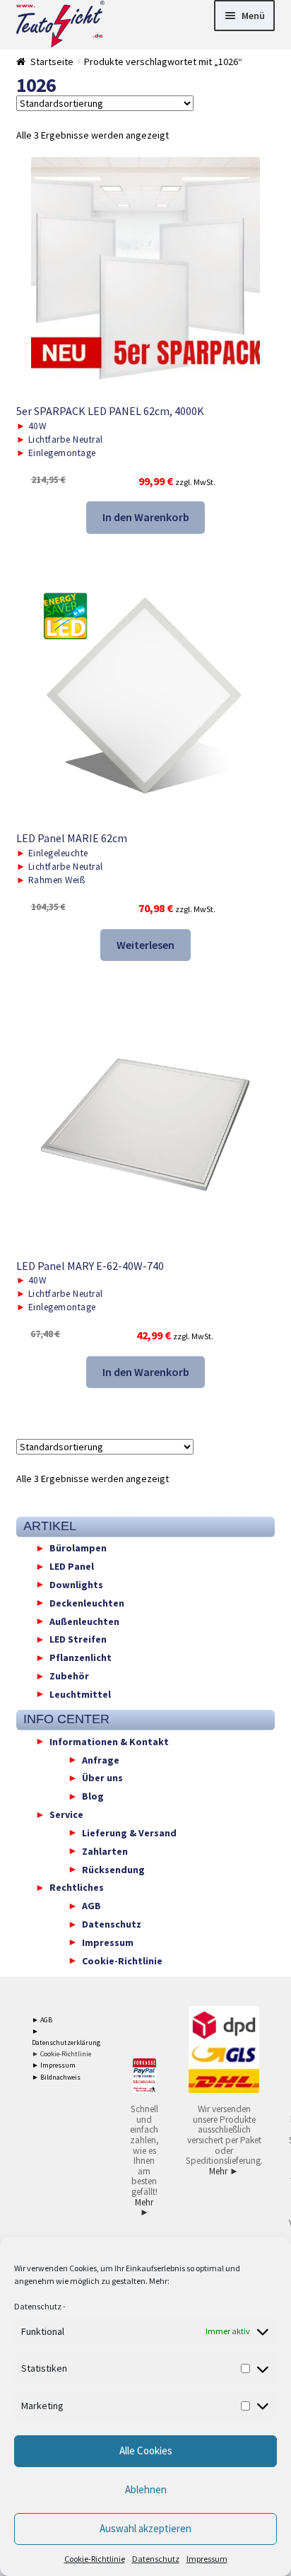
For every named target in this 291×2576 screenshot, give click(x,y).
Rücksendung (113, 1869)
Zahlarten (105, 1851)
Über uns (102, 1778)
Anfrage (101, 1759)
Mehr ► (144, 2208)
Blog (93, 1796)
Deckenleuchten (87, 1602)
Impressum (207, 2559)
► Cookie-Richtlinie (61, 2054)
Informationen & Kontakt (109, 1741)
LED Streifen (78, 1639)
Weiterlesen (145, 945)
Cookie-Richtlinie (95, 2559)
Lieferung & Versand (129, 1832)
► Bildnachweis (56, 2077)
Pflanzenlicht (81, 1657)
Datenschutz (38, 2306)
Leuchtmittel (80, 1694)
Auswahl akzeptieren (145, 2528)
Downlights (76, 1584)
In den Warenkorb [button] (146, 517)
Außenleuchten (84, 1621)
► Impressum (54, 2065)
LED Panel (72, 1566)
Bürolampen (78, 1548)
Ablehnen (146, 2489)
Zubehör (69, 1676)
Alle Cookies (146, 2450)
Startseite (52, 62)
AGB (91, 1906)
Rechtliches (77, 1887)
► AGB (42, 2020)
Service (66, 1814)
